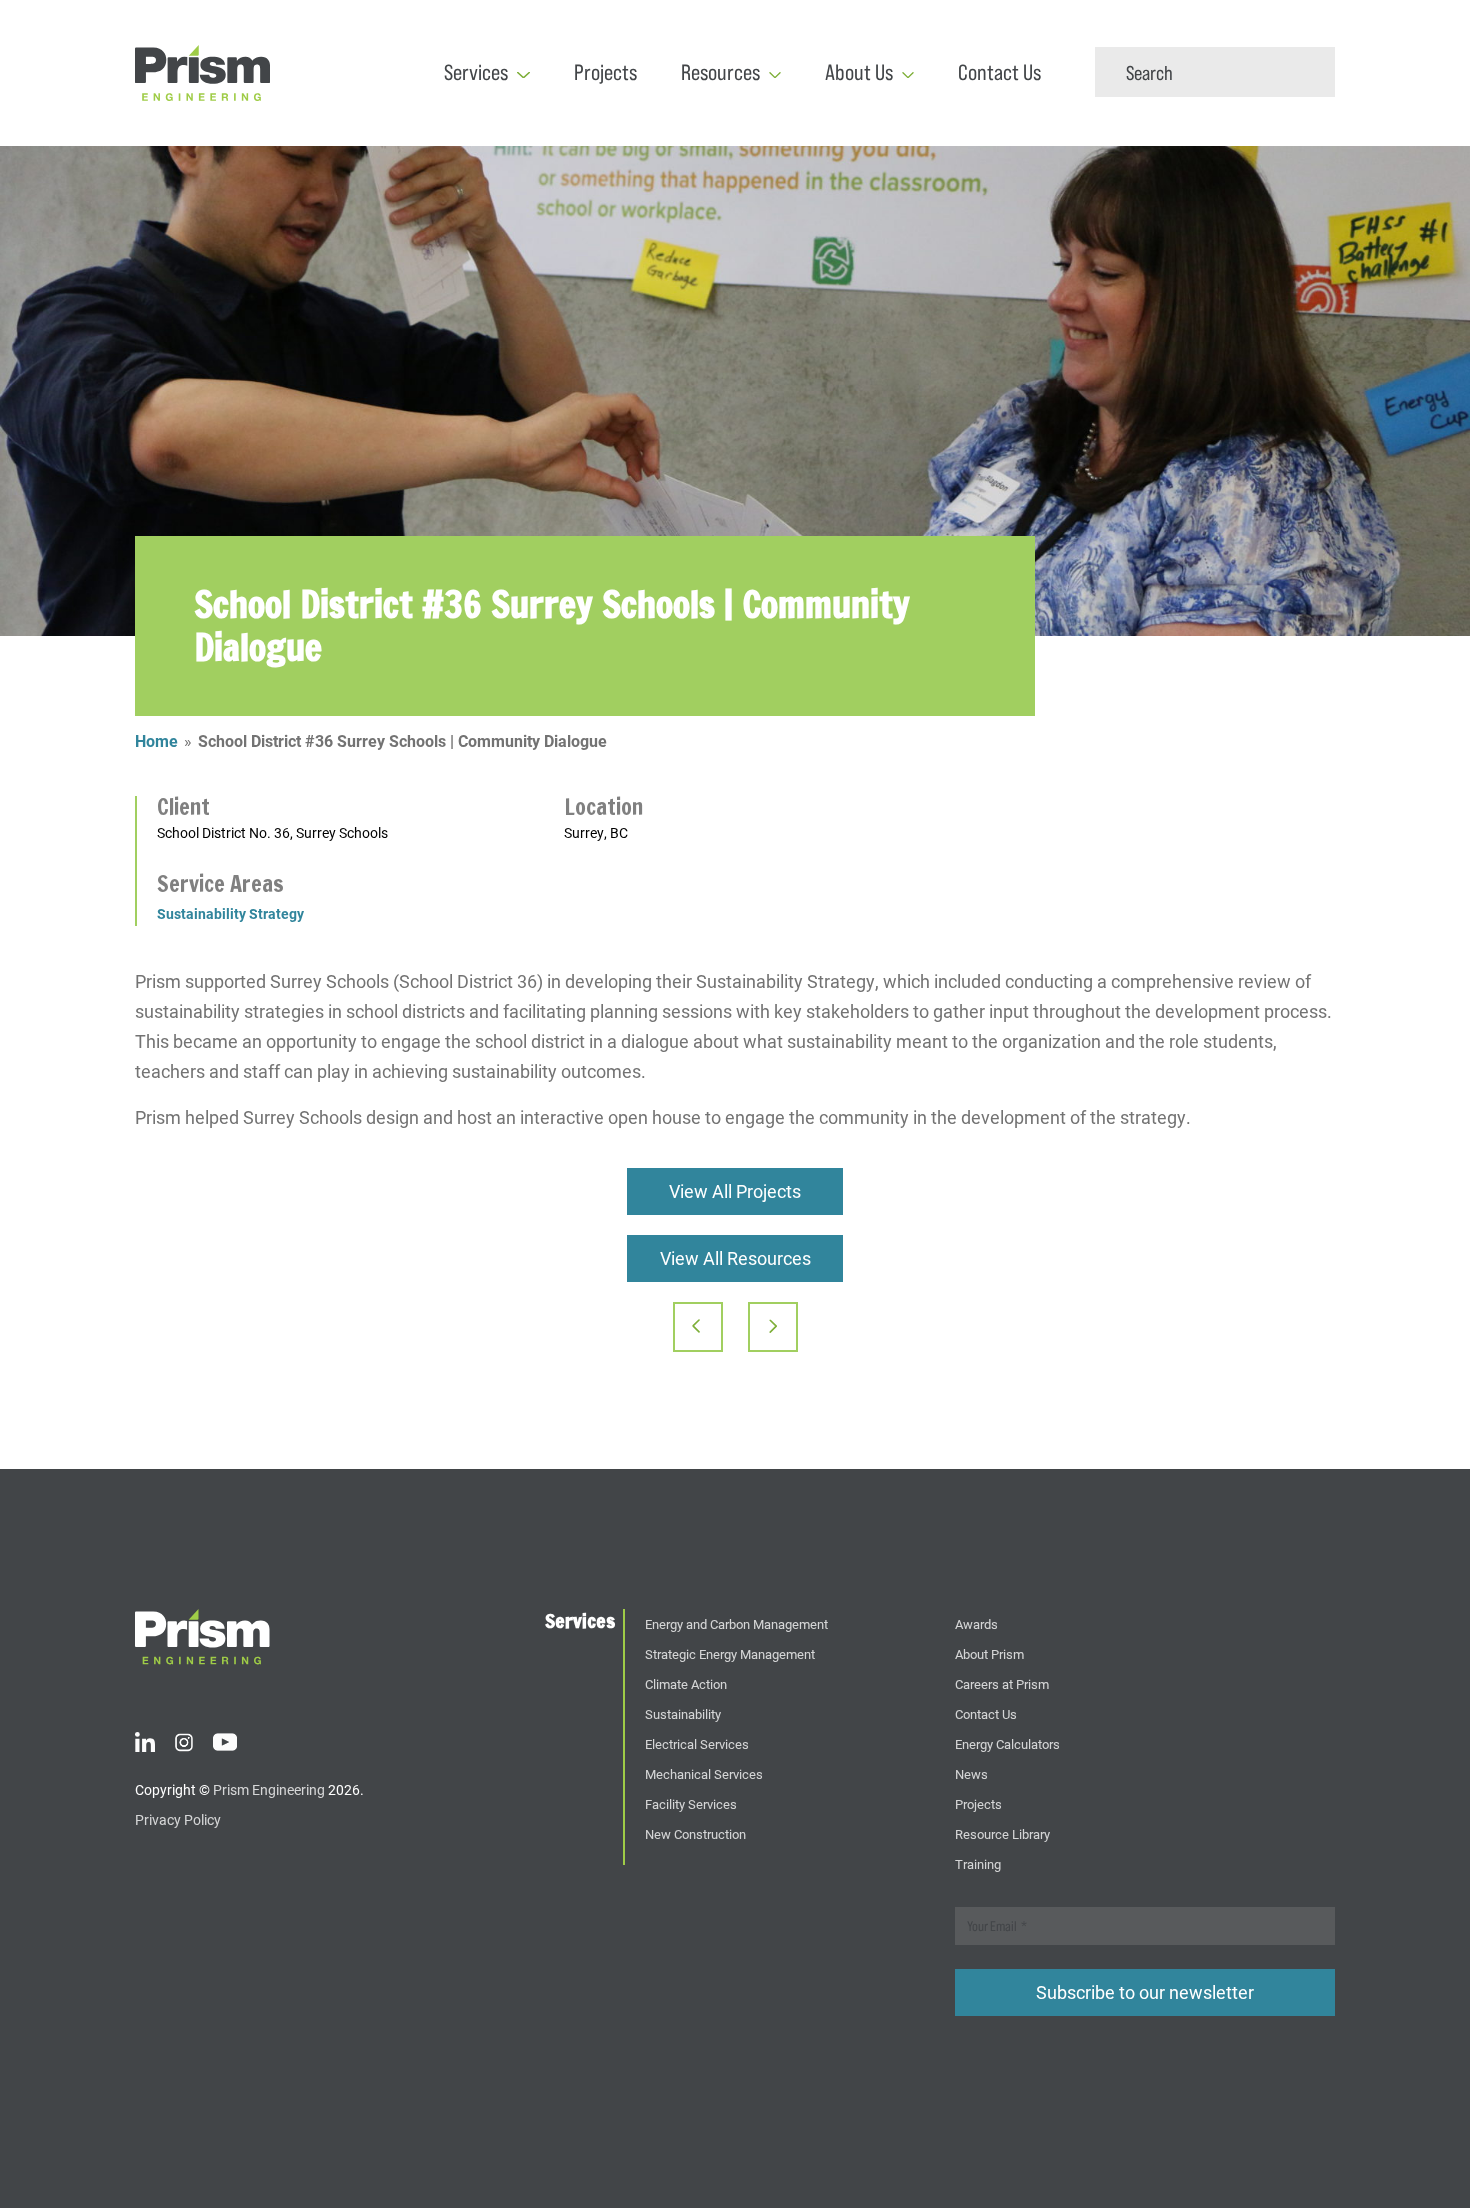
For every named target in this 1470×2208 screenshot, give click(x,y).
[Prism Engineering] (202, 1635)
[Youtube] (225, 1740)
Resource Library (1002, 1833)
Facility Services (691, 1803)
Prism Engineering (269, 1789)
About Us (859, 72)
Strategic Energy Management (730, 1653)
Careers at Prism (1002, 1683)
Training (978, 1863)
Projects (605, 72)
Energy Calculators (1007, 1743)
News (971, 1773)
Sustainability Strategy (230, 913)
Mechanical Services (704, 1773)
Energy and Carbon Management (736, 1623)
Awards (976, 1623)
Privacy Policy (178, 1819)
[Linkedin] (145, 1740)
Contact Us (999, 72)
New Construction (695, 1833)
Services (476, 72)
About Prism (989, 1653)
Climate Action (686, 1683)
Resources (720, 72)
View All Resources (735, 1258)
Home (156, 740)
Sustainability (683, 1713)
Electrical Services (697, 1743)
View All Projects (735, 1191)
